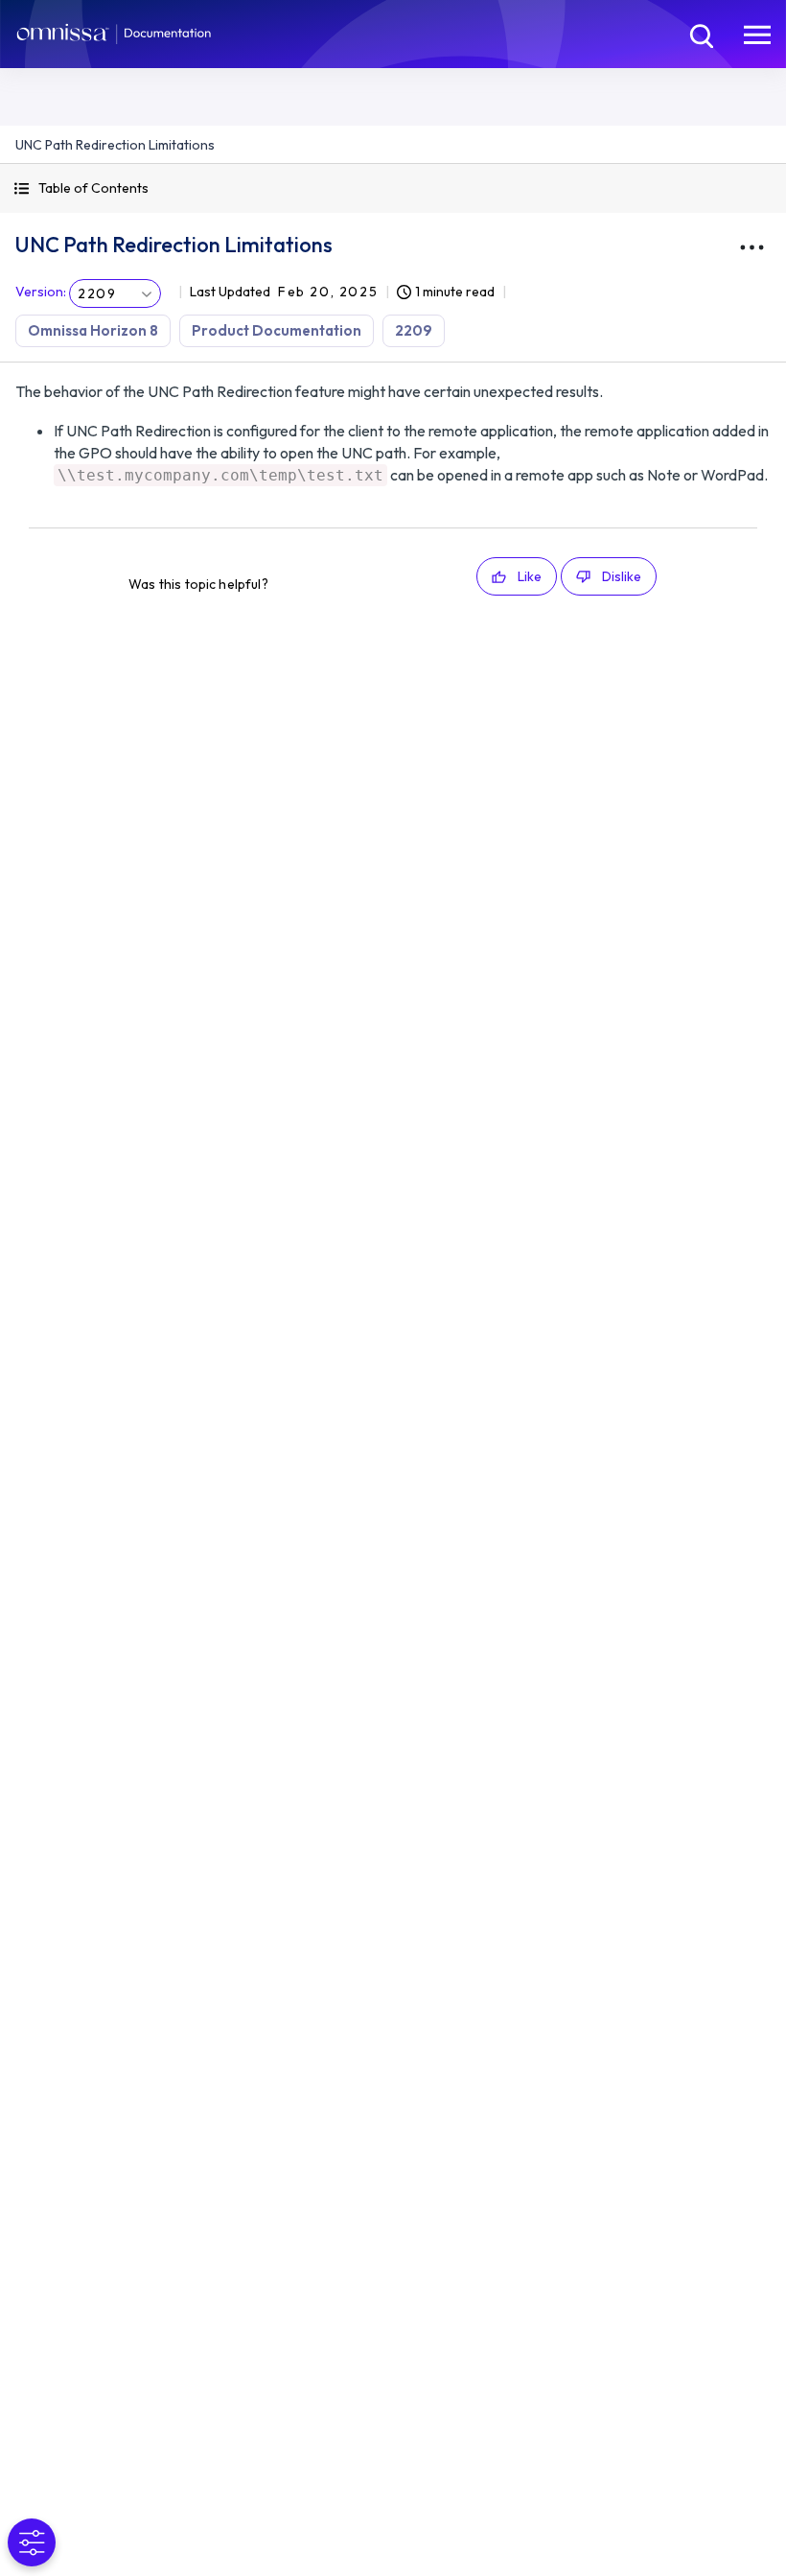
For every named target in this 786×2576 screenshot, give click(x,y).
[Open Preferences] (32, 2542)
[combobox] (115, 293)
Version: (41, 292)
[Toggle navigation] (757, 34)
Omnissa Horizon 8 (93, 330)
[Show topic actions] (751, 247)
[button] (393, 188)
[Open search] (700, 34)
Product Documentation (277, 330)
